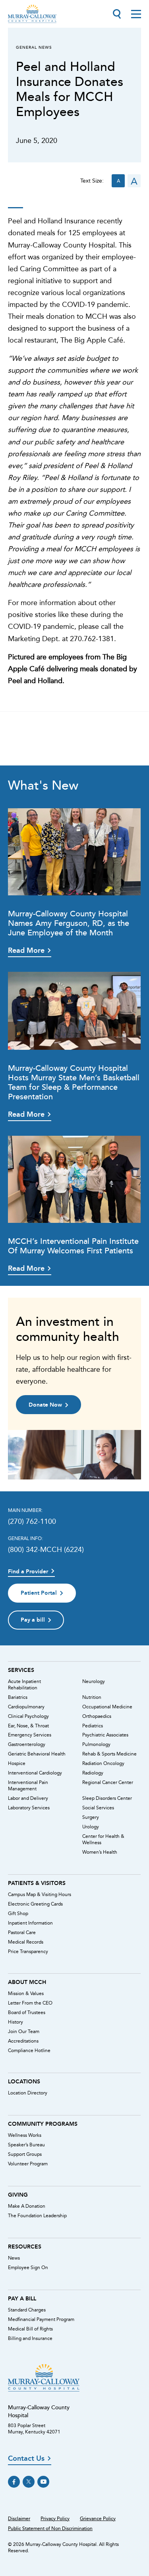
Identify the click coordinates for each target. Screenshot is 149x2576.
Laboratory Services (29, 1808)
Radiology (93, 1773)
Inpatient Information (30, 1923)
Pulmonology (96, 1744)
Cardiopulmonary (26, 1707)
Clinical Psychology (28, 1716)
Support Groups (25, 2154)
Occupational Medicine (107, 1707)
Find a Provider (28, 1572)
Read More (26, 950)
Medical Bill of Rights (30, 2329)
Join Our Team (24, 2031)
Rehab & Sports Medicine (109, 1754)
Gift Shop (18, 1913)
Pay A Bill (22, 2298)
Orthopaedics (97, 1716)
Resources (25, 2247)
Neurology (94, 1681)
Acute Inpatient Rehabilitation (24, 1685)
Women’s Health (100, 1852)
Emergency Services (30, 1735)
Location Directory (28, 2093)
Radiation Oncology (103, 1763)
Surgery (91, 1817)
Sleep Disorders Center (107, 1798)
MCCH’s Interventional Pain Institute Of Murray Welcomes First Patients (73, 1246)
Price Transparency (28, 1952)
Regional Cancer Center (108, 1782)
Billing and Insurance (30, 2338)
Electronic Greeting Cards (35, 1904)
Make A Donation (27, 2206)
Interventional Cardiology (35, 1773)
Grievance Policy (98, 2519)
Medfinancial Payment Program (41, 2319)
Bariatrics (18, 1697)
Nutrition (92, 1697)
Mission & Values (26, 1993)
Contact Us (26, 2459)
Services (21, 1670)
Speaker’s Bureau (26, 2145)
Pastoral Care (22, 1932)
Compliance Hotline (29, 2051)
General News (34, 47)
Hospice (17, 1763)
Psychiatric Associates (105, 1735)
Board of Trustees (27, 2012)
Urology (91, 1827)
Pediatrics (93, 1726)
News (14, 2258)
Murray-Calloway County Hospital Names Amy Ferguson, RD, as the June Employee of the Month (69, 923)
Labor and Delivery (28, 1798)
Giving (18, 2195)
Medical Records (26, 1942)
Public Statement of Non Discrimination (50, 2528)
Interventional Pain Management (28, 1786)
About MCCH (27, 1982)
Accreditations (23, 2041)
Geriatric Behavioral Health (37, 1754)
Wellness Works (25, 2135)
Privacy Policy (55, 2519)
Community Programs (43, 2124)
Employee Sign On (28, 2268)
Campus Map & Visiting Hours (40, 1894)
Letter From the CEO (30, 2003)
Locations (24, 2081)
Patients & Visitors (37, 1883)
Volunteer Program (28, 2164)
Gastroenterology (27, 1744)
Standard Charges (27, 2310)
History (15, 2022)
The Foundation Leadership (37, 2216)
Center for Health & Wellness (103, 1839)
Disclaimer (19, 2519)
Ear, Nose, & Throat (28, 1726)
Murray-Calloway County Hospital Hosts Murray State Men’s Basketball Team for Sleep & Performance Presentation (74, 1082)
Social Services (98, 1808)
